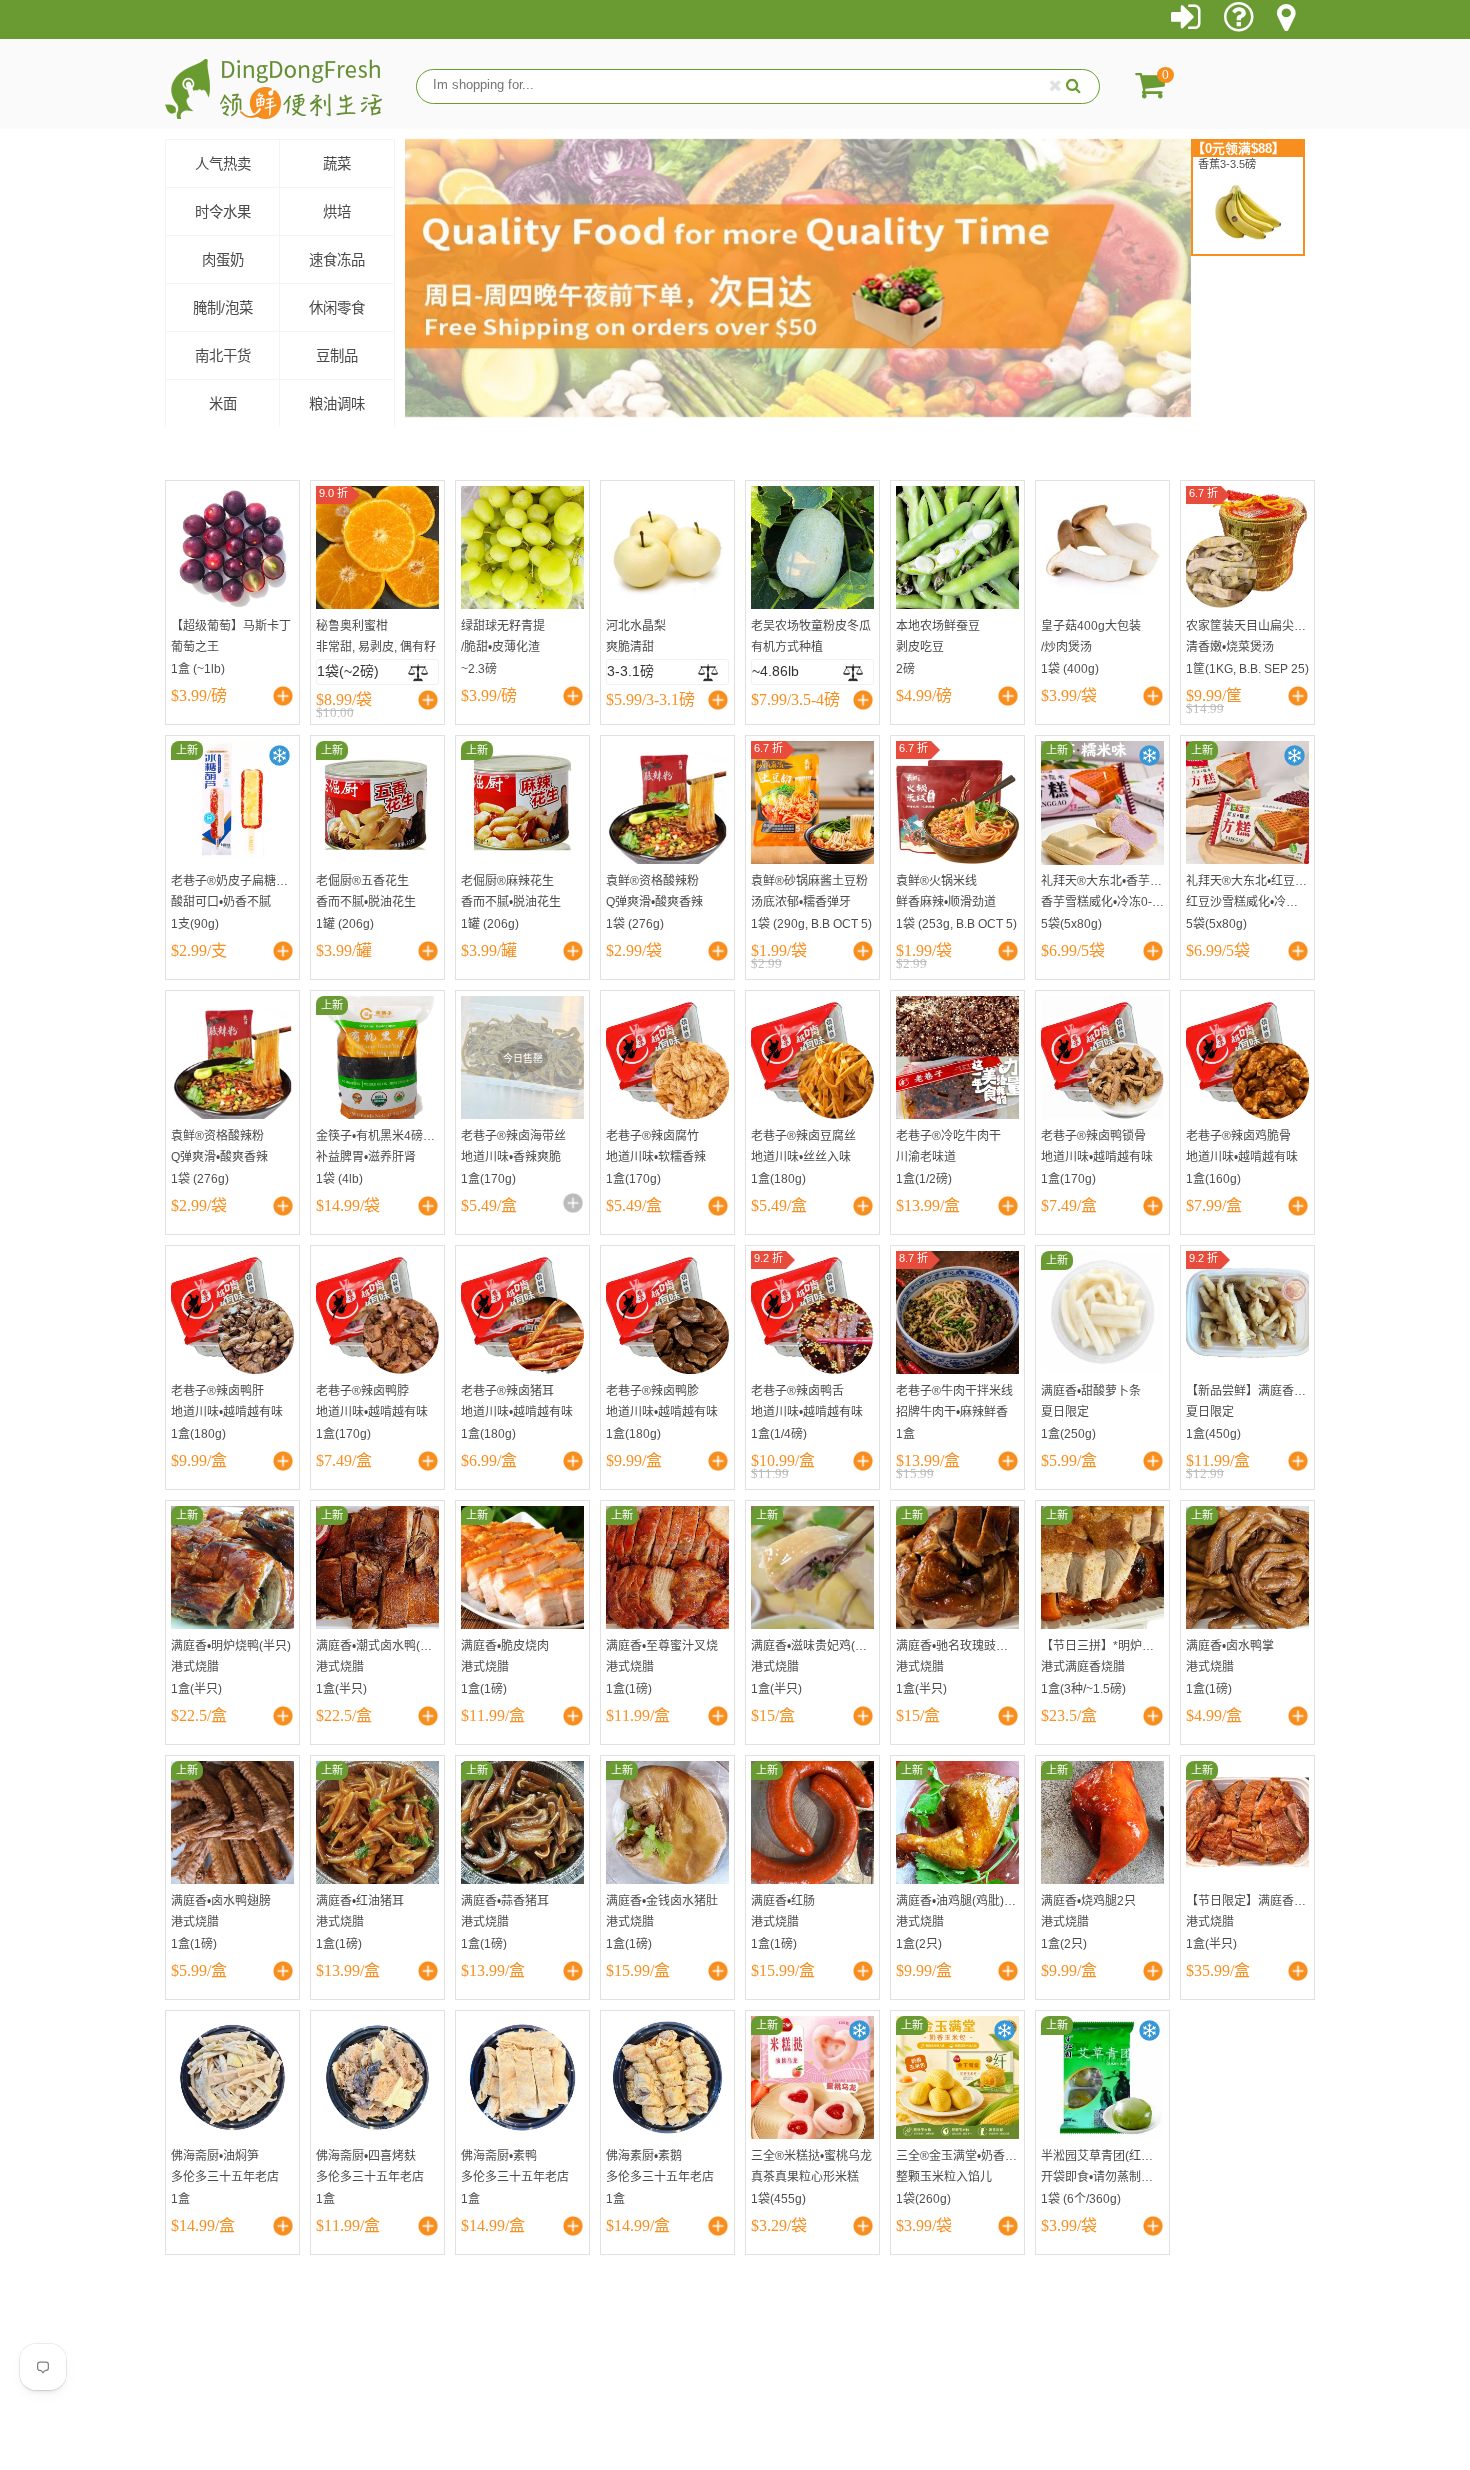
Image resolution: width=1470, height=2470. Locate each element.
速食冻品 (337, 260)
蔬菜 (337, 164)
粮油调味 (337, 404)
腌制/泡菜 (223, 308)
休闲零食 (337, 308)
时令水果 (223, 212)
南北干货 (223, 356)
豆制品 (337, 356)
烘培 (337, 212)
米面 (223, 404)
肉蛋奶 (223, 260)
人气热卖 (223, 164)
